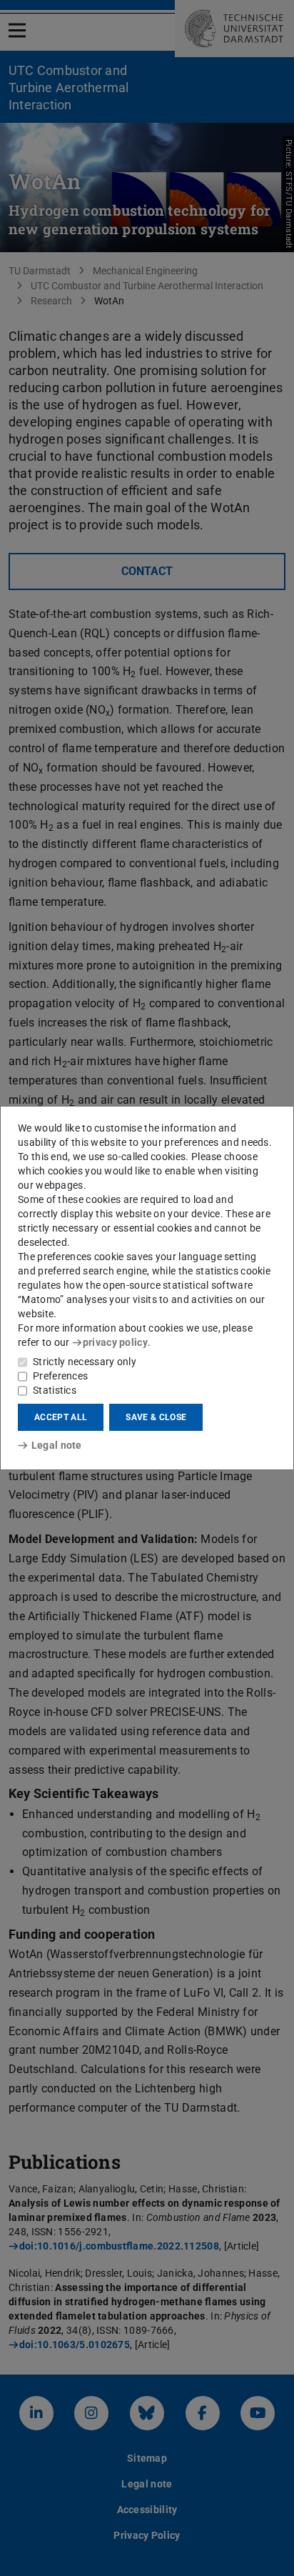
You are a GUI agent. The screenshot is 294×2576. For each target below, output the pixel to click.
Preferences (60, 1376)
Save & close (156, 1417)
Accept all (61, 1417)
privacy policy (115, 1342)
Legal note (57, 1445)
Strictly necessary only (85, 1362)
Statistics (55, 1390)
